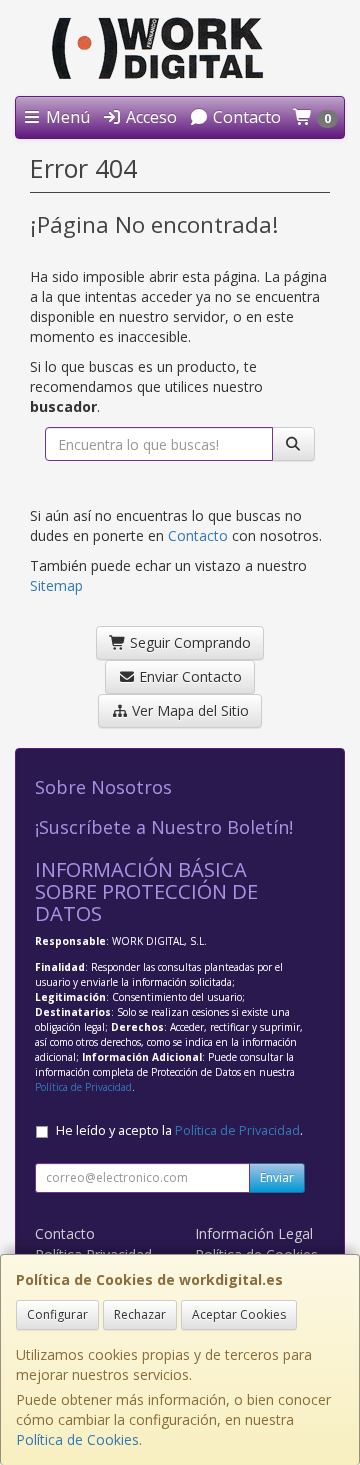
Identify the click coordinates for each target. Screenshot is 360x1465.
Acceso (149, 117)
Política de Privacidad (83, 1087)
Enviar (277, 1177)
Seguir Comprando (188, 642)
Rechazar (140, 1314)
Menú (66, 117)
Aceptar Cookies (239, 1314)
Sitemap (56, 585)
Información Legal (254, 1233)
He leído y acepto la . (179, 1130)
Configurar (57, 1314)
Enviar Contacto (188, 676)
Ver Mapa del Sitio (188, 710)
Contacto (245, 117)
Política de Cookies (77, 1439)
